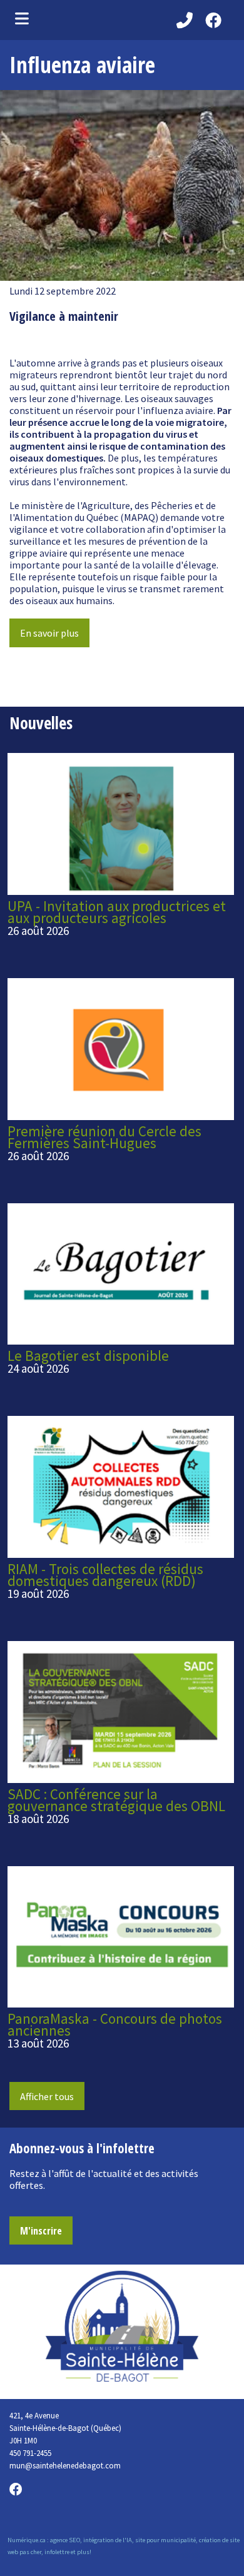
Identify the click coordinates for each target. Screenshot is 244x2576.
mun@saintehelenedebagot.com (65, 2465)
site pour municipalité (165, 2540)
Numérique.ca (27, 2540)
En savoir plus (49, 633)
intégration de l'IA (108, 2540)
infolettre (57, 2552)
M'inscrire (41, 2231)
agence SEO (65, 2540)
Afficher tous (47, 2096)
